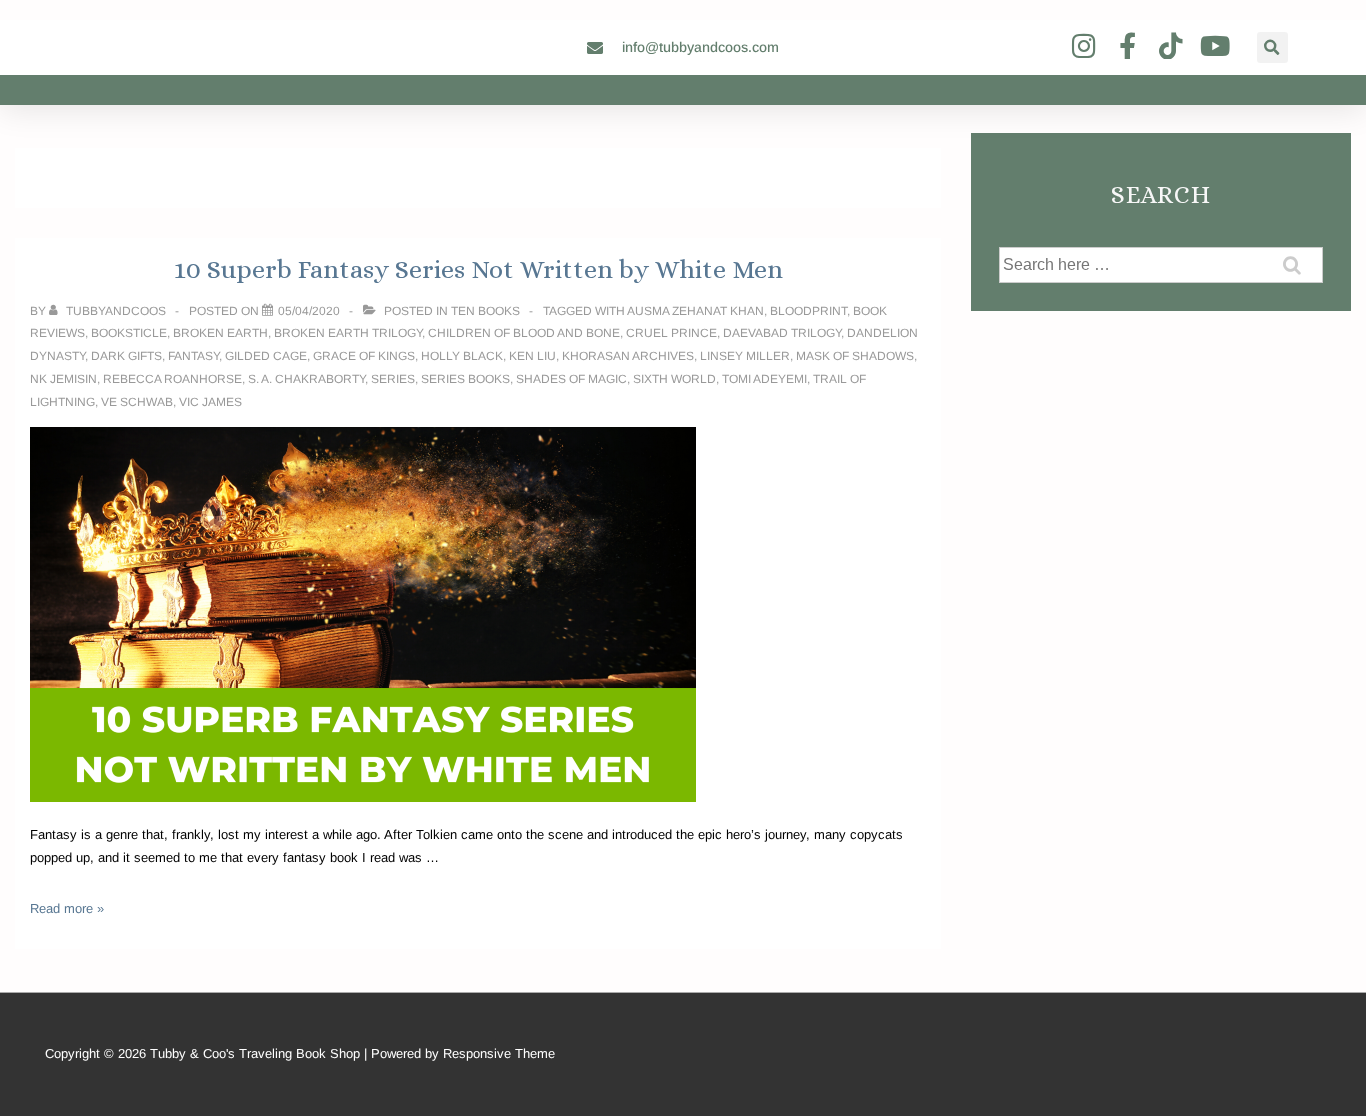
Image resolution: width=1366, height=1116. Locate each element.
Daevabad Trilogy (782, 333)
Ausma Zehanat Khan (695, 311)
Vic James (210, 402)
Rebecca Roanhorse (172, 379)
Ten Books (485, 311)
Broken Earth (220, 333)
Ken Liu (532, 356)
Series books (465, 379)
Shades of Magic (571, 379)
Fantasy (193, 356)
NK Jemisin (63, 379)
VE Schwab (137, 402)
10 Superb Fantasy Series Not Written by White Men (478, 269)
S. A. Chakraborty (306, 379)
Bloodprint (808, 311)
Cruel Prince (671, 333)
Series (393, 379)
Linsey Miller (745, 356)
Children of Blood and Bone (524, 333)
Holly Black (462, 356)
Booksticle (129, 333)
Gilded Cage (266, 356)
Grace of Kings (364, 356)
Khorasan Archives (628, 356)
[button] (1272, 47)
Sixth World (674, 379)
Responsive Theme (499, 1053)
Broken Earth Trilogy (348, 333)
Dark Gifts (126, 356)
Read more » (67, 908)
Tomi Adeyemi (764, 379)
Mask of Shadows (855, 356)
